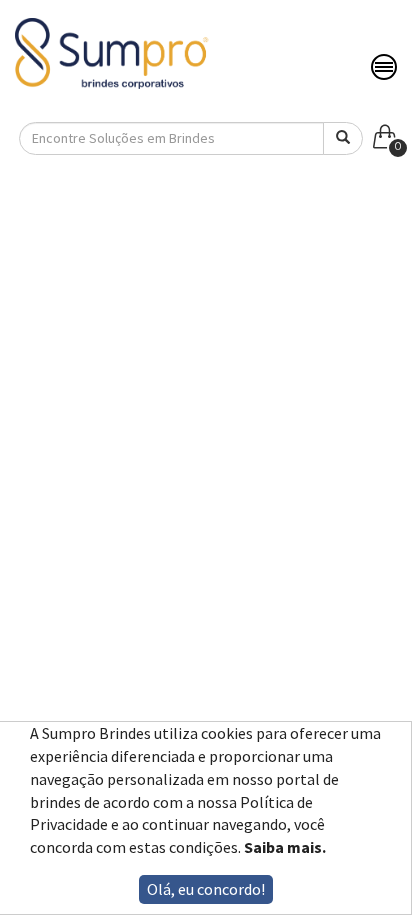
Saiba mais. (285, 847)
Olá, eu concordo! (206, 889)
